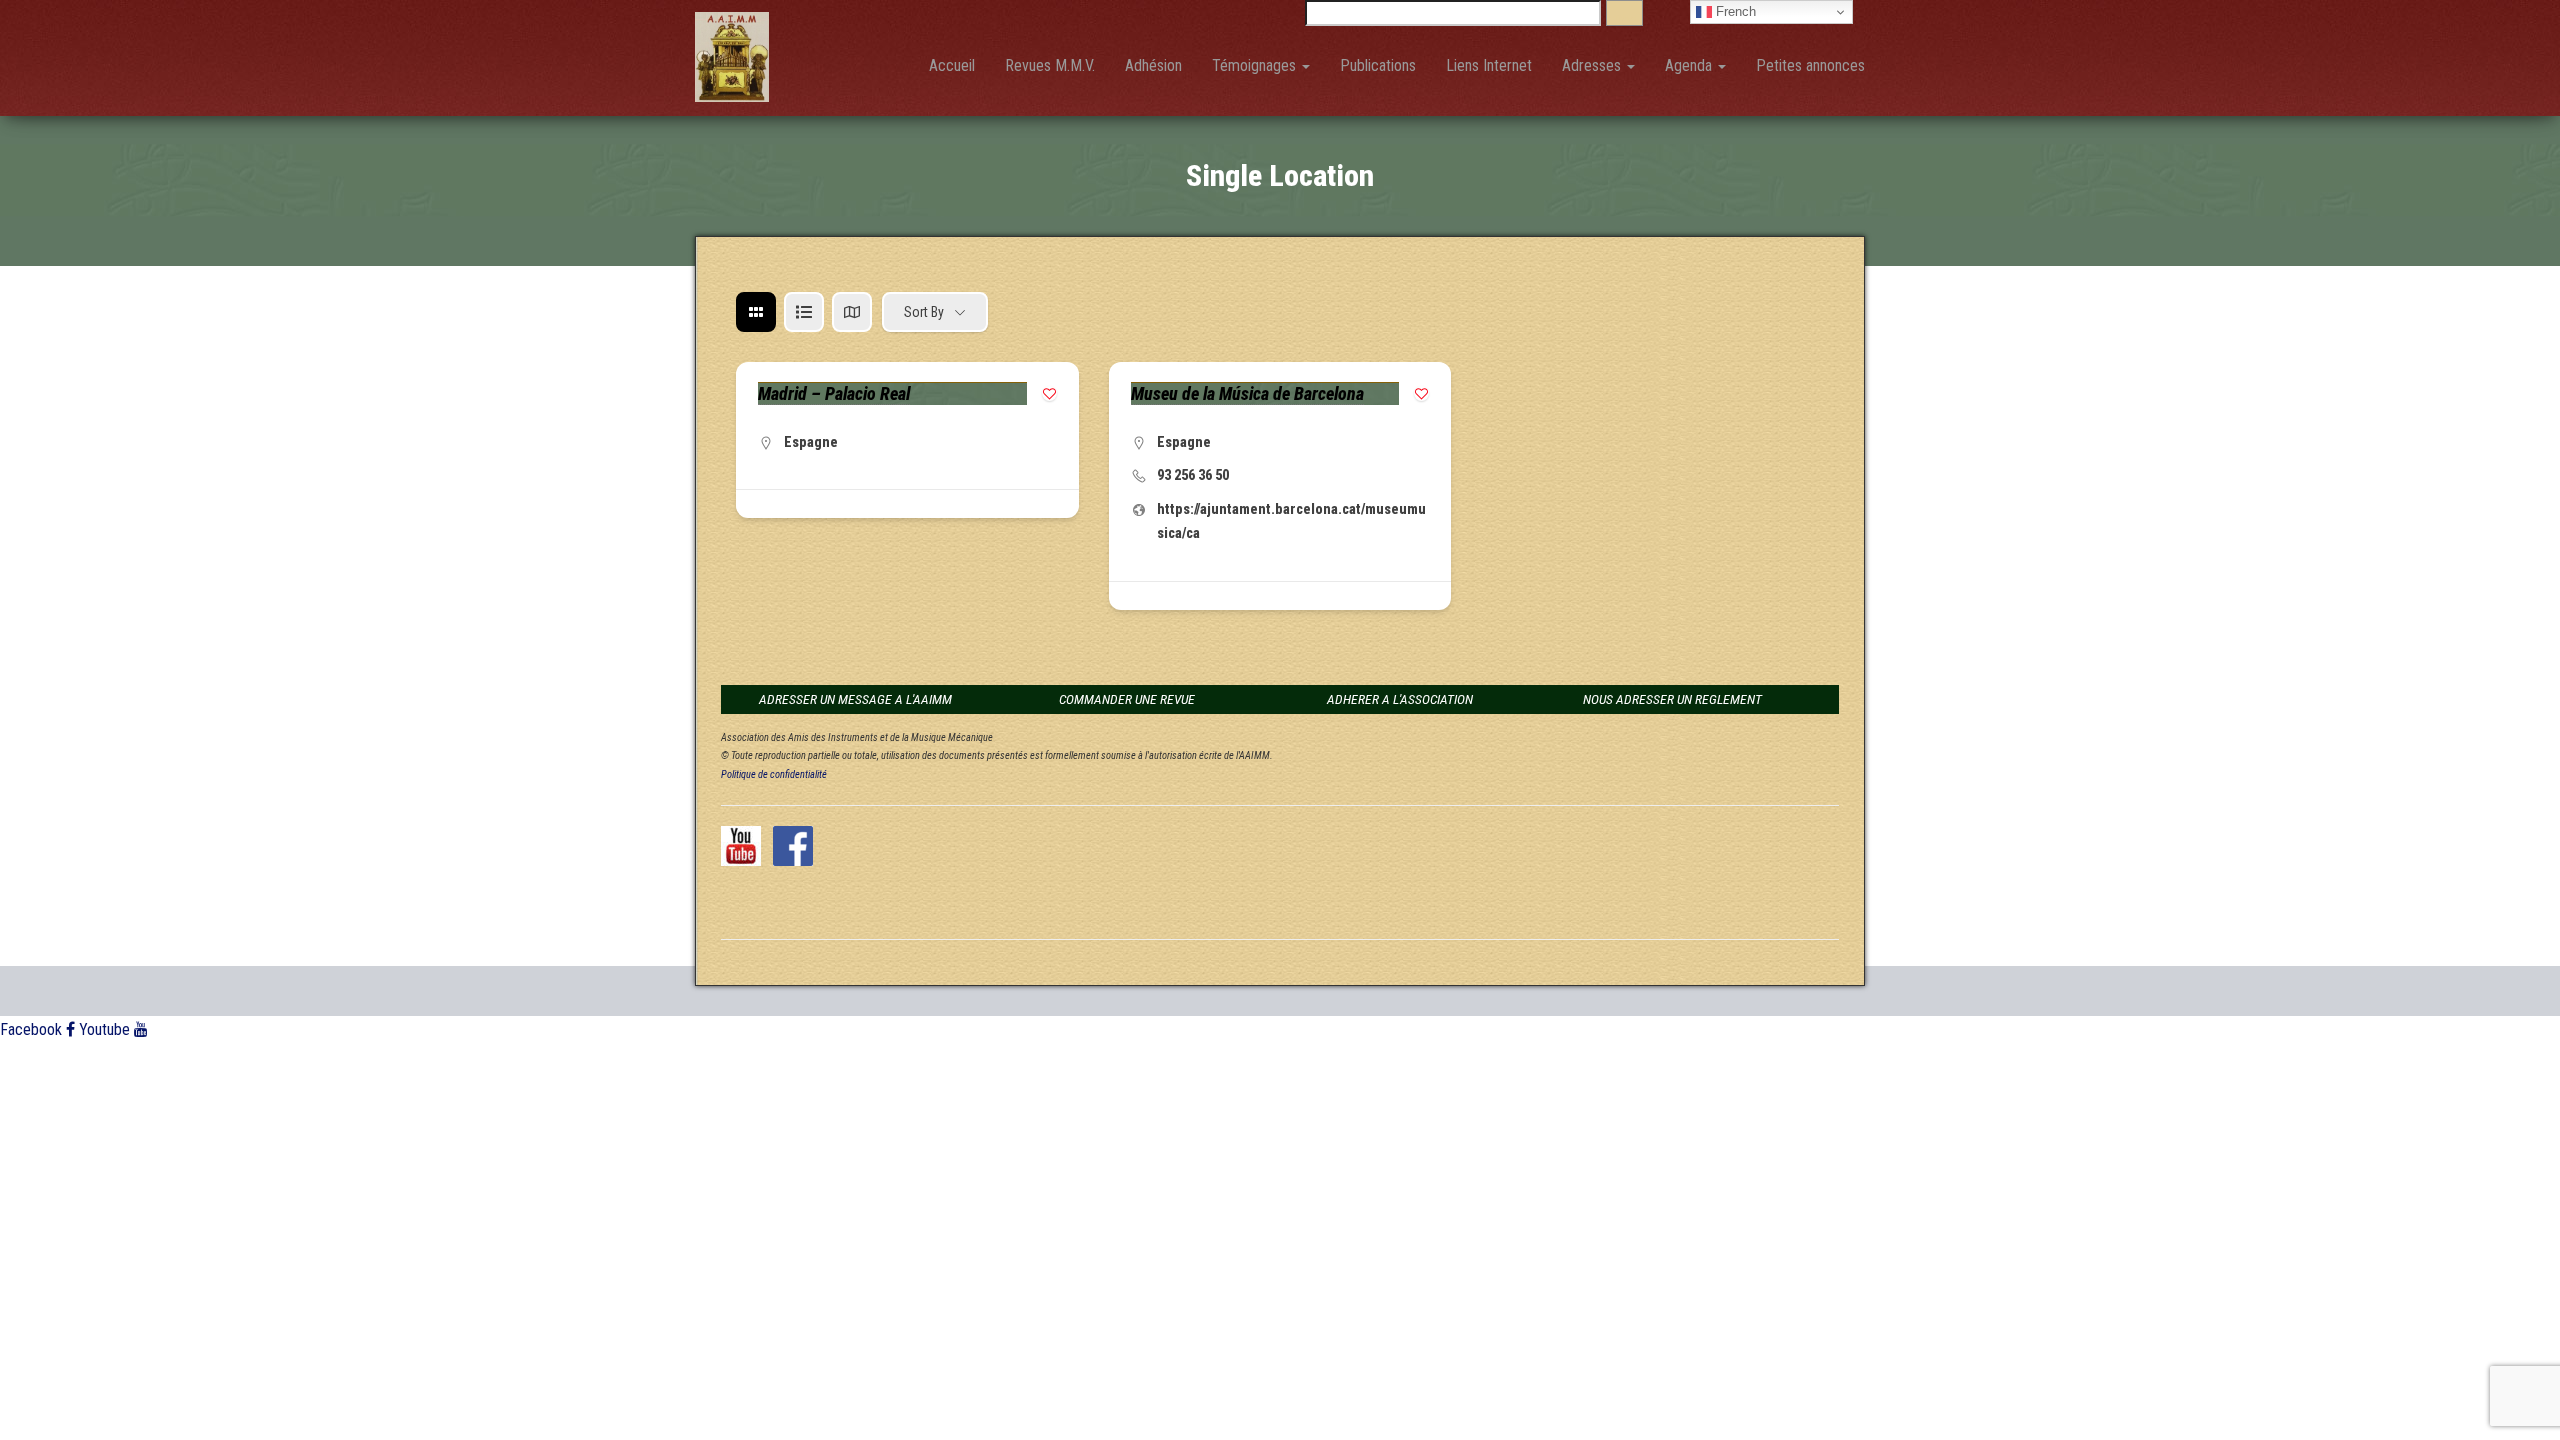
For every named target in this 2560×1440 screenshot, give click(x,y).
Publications (1378, 65)
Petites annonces (1810, 65)
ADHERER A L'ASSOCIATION (1400, 699)
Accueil (952, 65)
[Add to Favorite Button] (1049, 393)
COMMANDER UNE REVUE (1127, 699)
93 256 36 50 (1193, 475)
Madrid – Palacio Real (834, 393)
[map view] (852, 312)
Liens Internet (1489, 65)
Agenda (1690, 65)
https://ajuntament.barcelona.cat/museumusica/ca (1291, 521)
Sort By (924, 312)
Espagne (811, 442)
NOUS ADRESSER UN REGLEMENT (1672, 699)
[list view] (804, 312)
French (1734, 11)
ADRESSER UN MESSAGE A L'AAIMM (855, 699)
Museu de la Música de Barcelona (1247, 393)
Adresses (1593, 65)
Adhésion (1153, 65)
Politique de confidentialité (774, 774)
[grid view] (756, 312)
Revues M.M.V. (1050, 65)
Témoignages (1256, 65)
